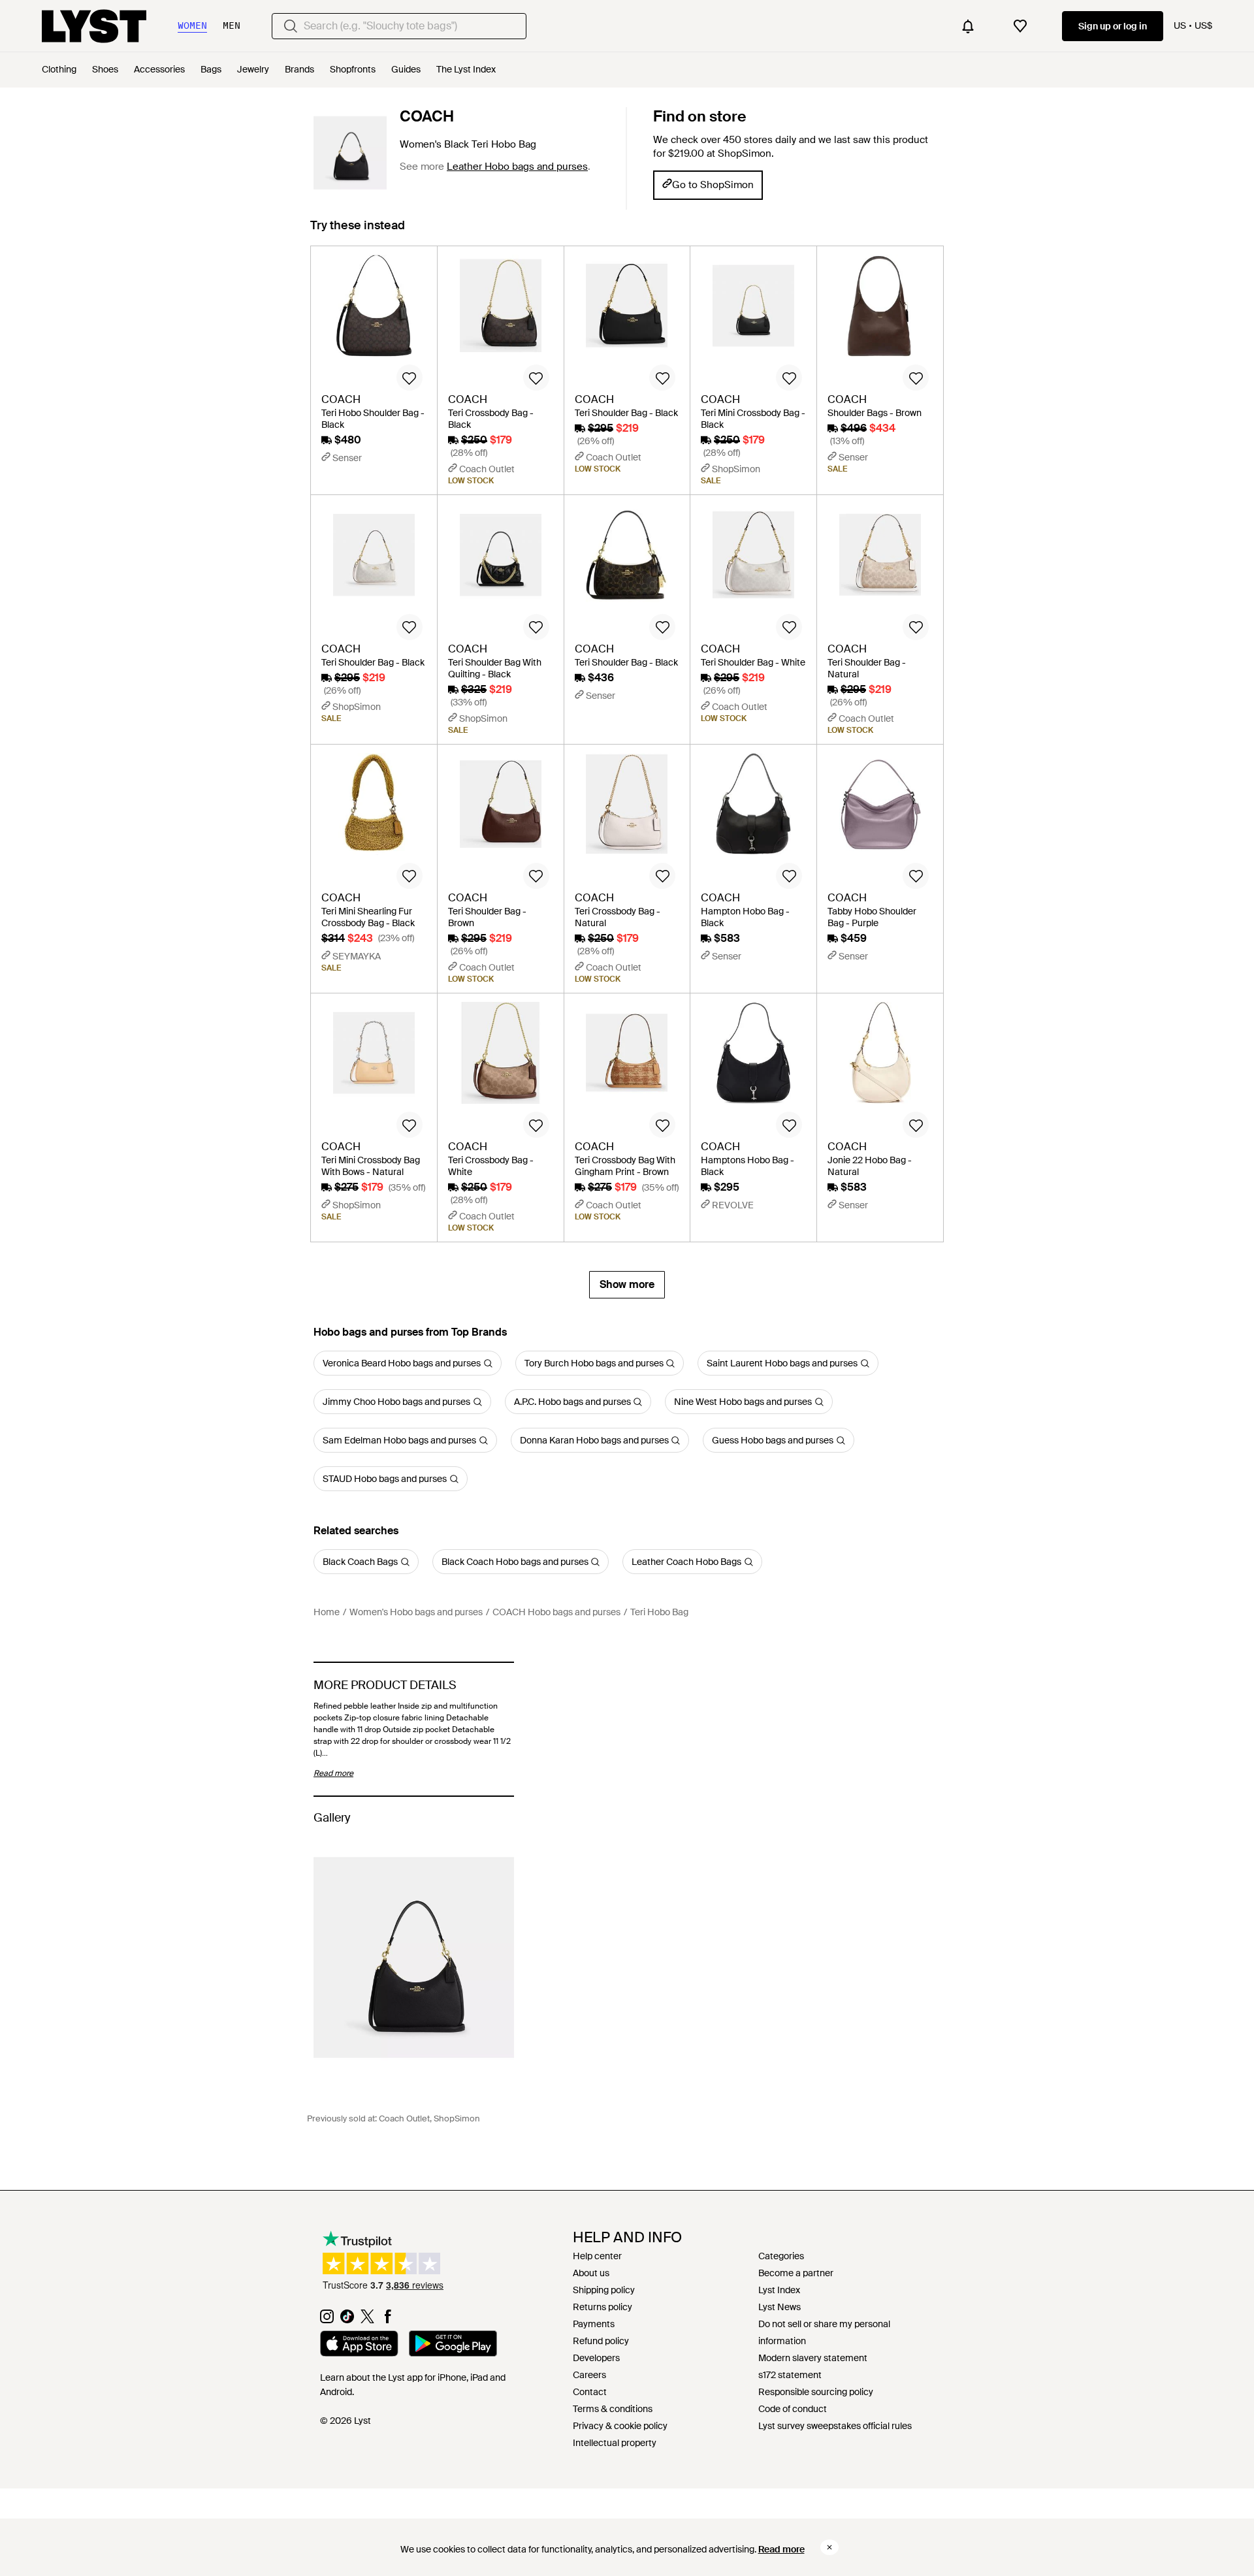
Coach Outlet (404, 2118)
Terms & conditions (613, 2409)
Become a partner (796, 2273)
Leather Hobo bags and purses (517, 167)
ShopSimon (457, 2118)
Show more (627, 1284)
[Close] (829, 2547)
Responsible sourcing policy (816, 2392)
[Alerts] (968, 26)
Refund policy (601, 2341)
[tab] (358, 232)
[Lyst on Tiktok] (347, 2320)
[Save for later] (410, 378)
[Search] (291, 26)
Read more (781, 2549)
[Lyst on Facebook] (388, 2320)
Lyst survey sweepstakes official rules (835, 2426)
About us (591, 2273)
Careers (589, 2375)
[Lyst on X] (367, 2320)
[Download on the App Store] (359, 2345)
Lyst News (780, 2307)
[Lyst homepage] (94, 26)
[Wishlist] (1020, 26)
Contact (590, 2392)
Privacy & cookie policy (620, 2426)
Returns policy (603, 2307)
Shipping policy (604, 2290)
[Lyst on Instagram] (327, 2320)
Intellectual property (615, 2443)
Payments (594, 2324)
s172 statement (790, 2375)
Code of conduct (793, 2409)
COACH (427, 116)
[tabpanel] (627, 772)
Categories (781, 2256)
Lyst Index (779, 2290)
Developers (596, 2358)
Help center (597, 2256)
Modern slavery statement (813, 2358)
